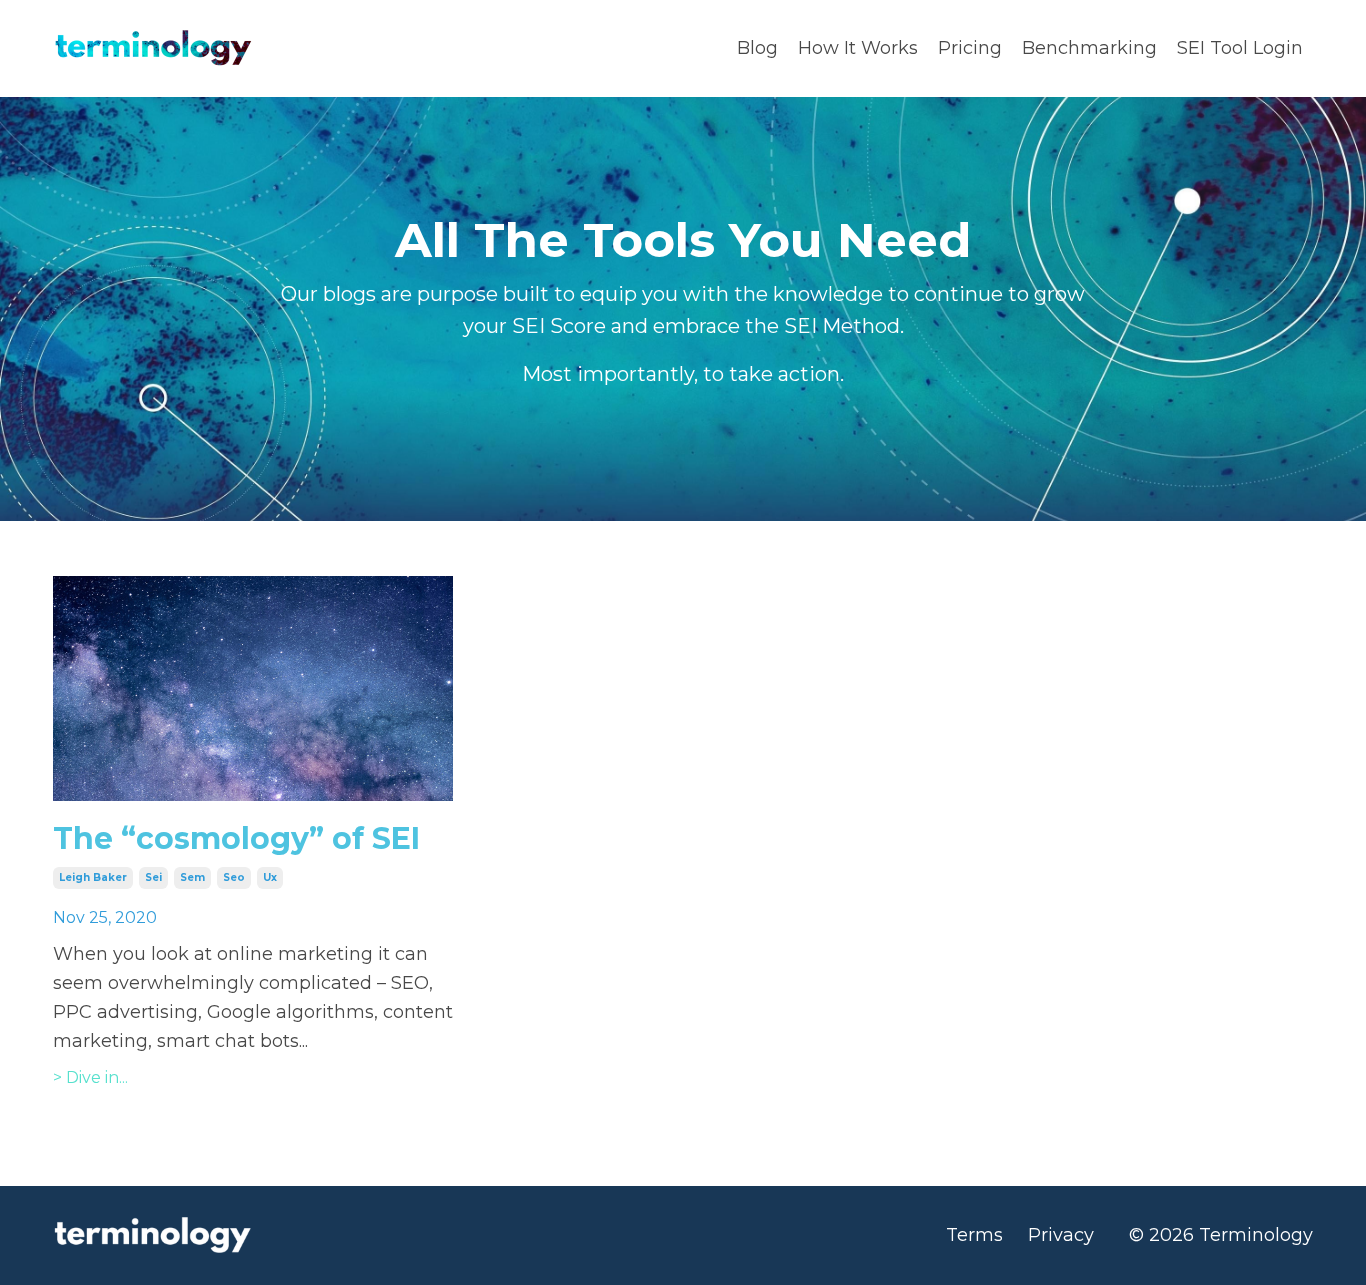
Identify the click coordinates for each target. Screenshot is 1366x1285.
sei (153, 877)
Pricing (970, 48)
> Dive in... (90, 1077)
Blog (757, 48)
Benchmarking (1089, 48)
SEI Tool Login (1240, 48)
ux (270, 877)
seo (234, 877)
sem (192, 877)
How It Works (858, 48)
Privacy (1061, 1235)
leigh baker (93, 877)
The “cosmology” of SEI (236, 839)
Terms (974, 1235)
